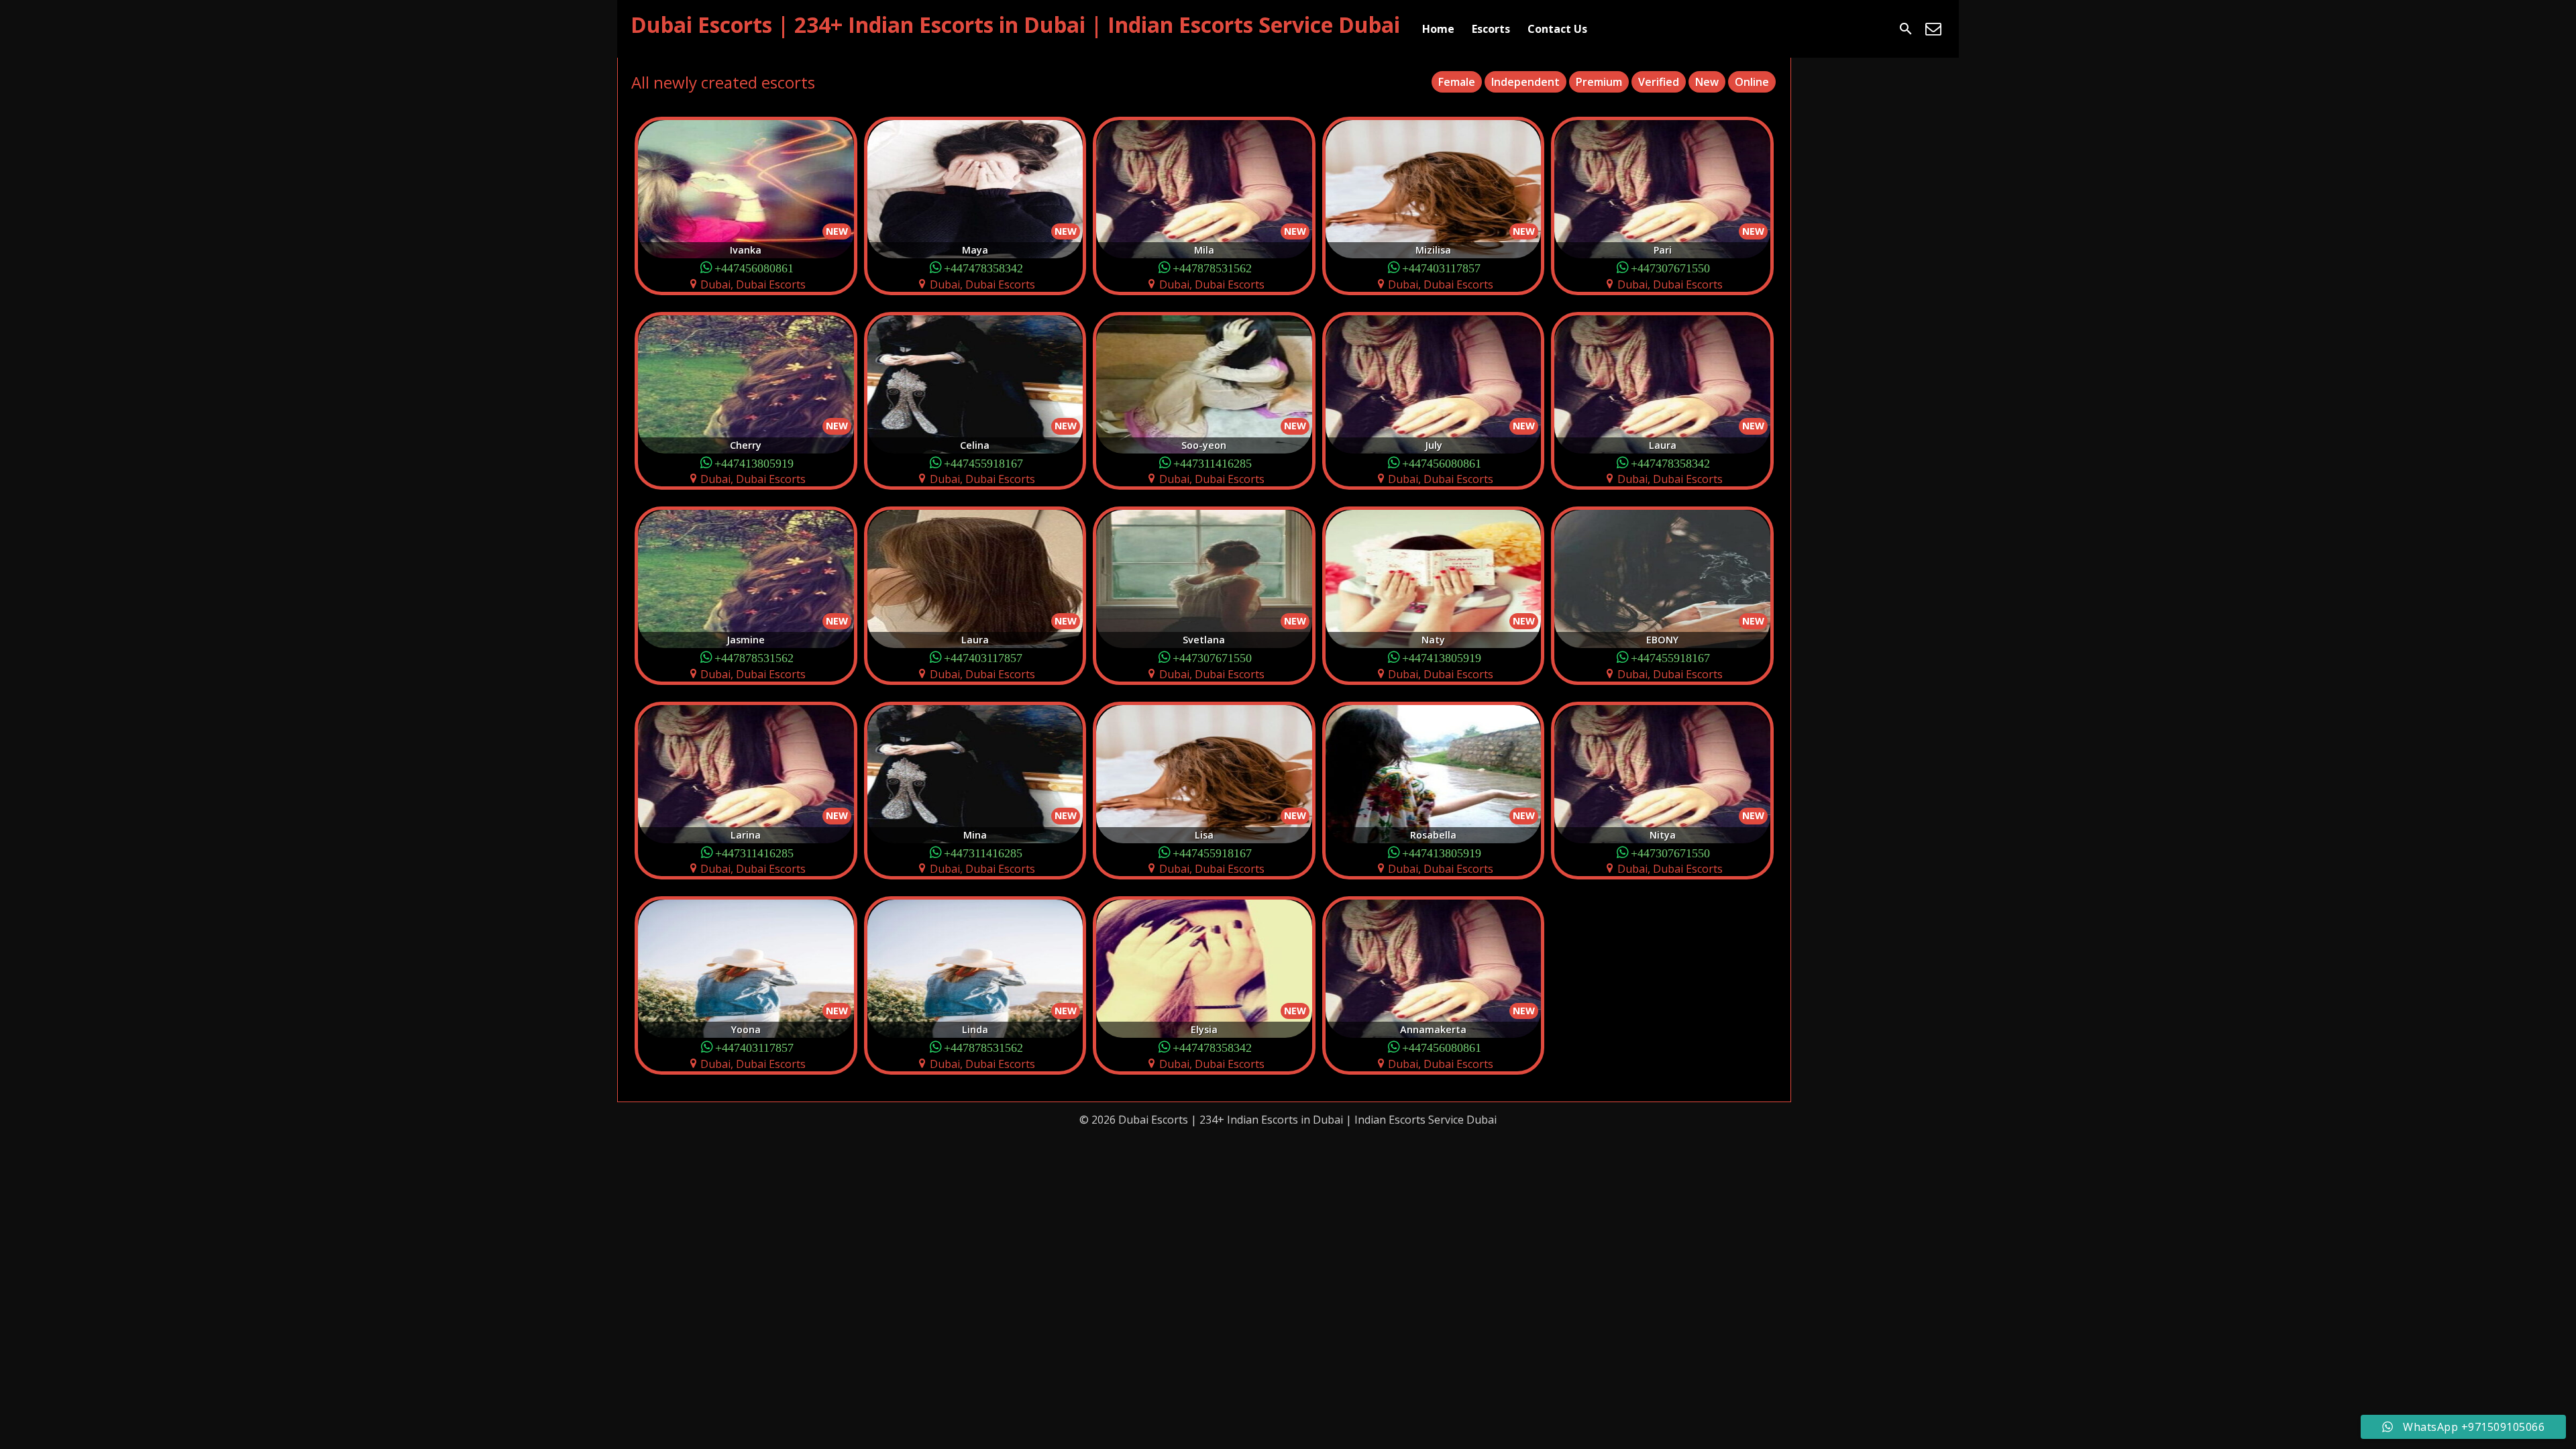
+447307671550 (1670, 267)
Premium (1599, 82)
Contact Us (1557, 29)
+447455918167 (983, 463)
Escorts (1491, 29)
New (1707, 82)
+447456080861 (754, 267)
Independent (1525, 82)
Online (1752, 82)
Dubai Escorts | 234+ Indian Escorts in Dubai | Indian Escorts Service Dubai (1015, 24)
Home (1438, 29)
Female (1457, 82)
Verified (1659, 82)
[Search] (1906, 29)
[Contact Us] (1933, 29)
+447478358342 (983, 267)
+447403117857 (1441, 267)
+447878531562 (1212, 267)
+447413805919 (754, 463)
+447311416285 (1213, 463)
